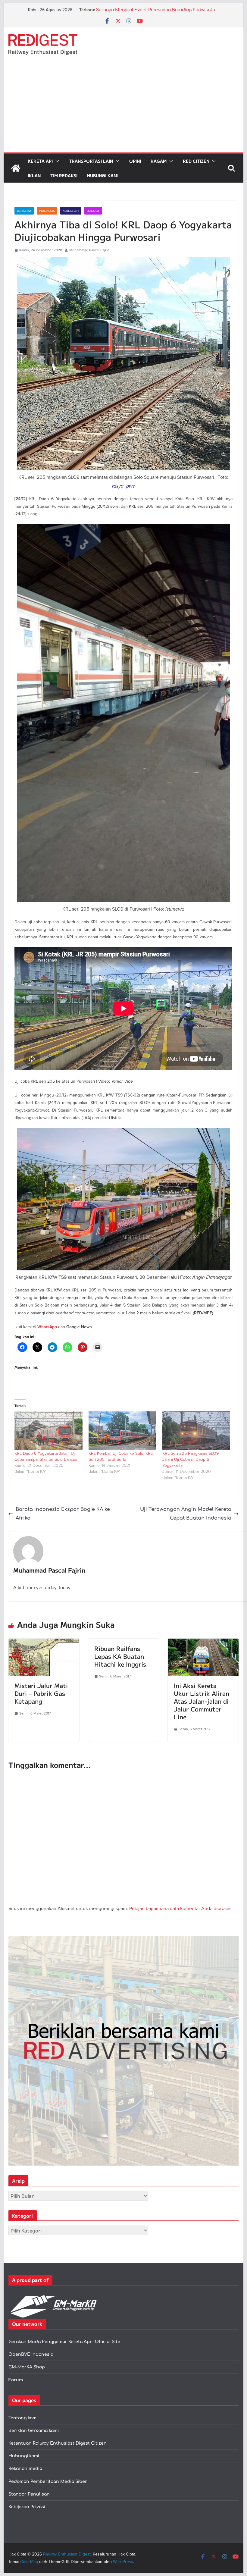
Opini (135, 161)
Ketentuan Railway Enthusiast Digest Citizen (58, 2443)
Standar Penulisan (29, 2494)
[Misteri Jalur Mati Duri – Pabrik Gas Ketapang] (44, 1643)
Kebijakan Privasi (27, 2507)
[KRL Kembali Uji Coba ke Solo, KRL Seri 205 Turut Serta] (122, 1431)
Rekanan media (25, 2469)
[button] (56, 161)
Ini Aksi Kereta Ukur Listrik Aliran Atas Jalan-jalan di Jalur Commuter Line (202, 1701)
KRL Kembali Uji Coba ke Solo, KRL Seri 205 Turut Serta (121, 1456)
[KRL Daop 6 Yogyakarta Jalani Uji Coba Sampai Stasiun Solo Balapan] (48, 1431)
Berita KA (24, 211)
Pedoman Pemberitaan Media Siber (48, 2482)
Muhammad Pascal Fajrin (89, 250)
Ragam (159, 161)
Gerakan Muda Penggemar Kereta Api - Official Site (64, 2342)
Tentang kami (23, 2418)
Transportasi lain (91, 161)
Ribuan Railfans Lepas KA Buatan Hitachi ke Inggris (120, 1656)
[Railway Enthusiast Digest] (16, 168)
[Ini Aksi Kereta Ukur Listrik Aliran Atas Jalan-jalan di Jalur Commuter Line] (203, 1643)
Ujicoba (93, 211)
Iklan (34, 175)
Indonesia (47, 211)
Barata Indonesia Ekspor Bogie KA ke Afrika (63, 1514)
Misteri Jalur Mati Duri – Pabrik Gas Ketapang (41, 1693)
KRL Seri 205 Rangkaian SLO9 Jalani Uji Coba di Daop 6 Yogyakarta (191, 1459)
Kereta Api (40, 161)
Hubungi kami (24, 2456)
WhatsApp (47, 1327)
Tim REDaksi (64, 175)
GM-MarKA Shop (27, 2367)
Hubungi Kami (103, 175)
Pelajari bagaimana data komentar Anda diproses (180, 1908)
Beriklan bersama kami (34, 2431)
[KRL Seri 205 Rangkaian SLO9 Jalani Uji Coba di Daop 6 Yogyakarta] (196, 1431)
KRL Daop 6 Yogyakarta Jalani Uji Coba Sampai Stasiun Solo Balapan (47, 1456)
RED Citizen (196, 161)
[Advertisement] (123, 107)
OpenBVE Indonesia (31, 2354)
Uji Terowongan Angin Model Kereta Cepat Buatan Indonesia (186, 1514)
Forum (16, 2380)
